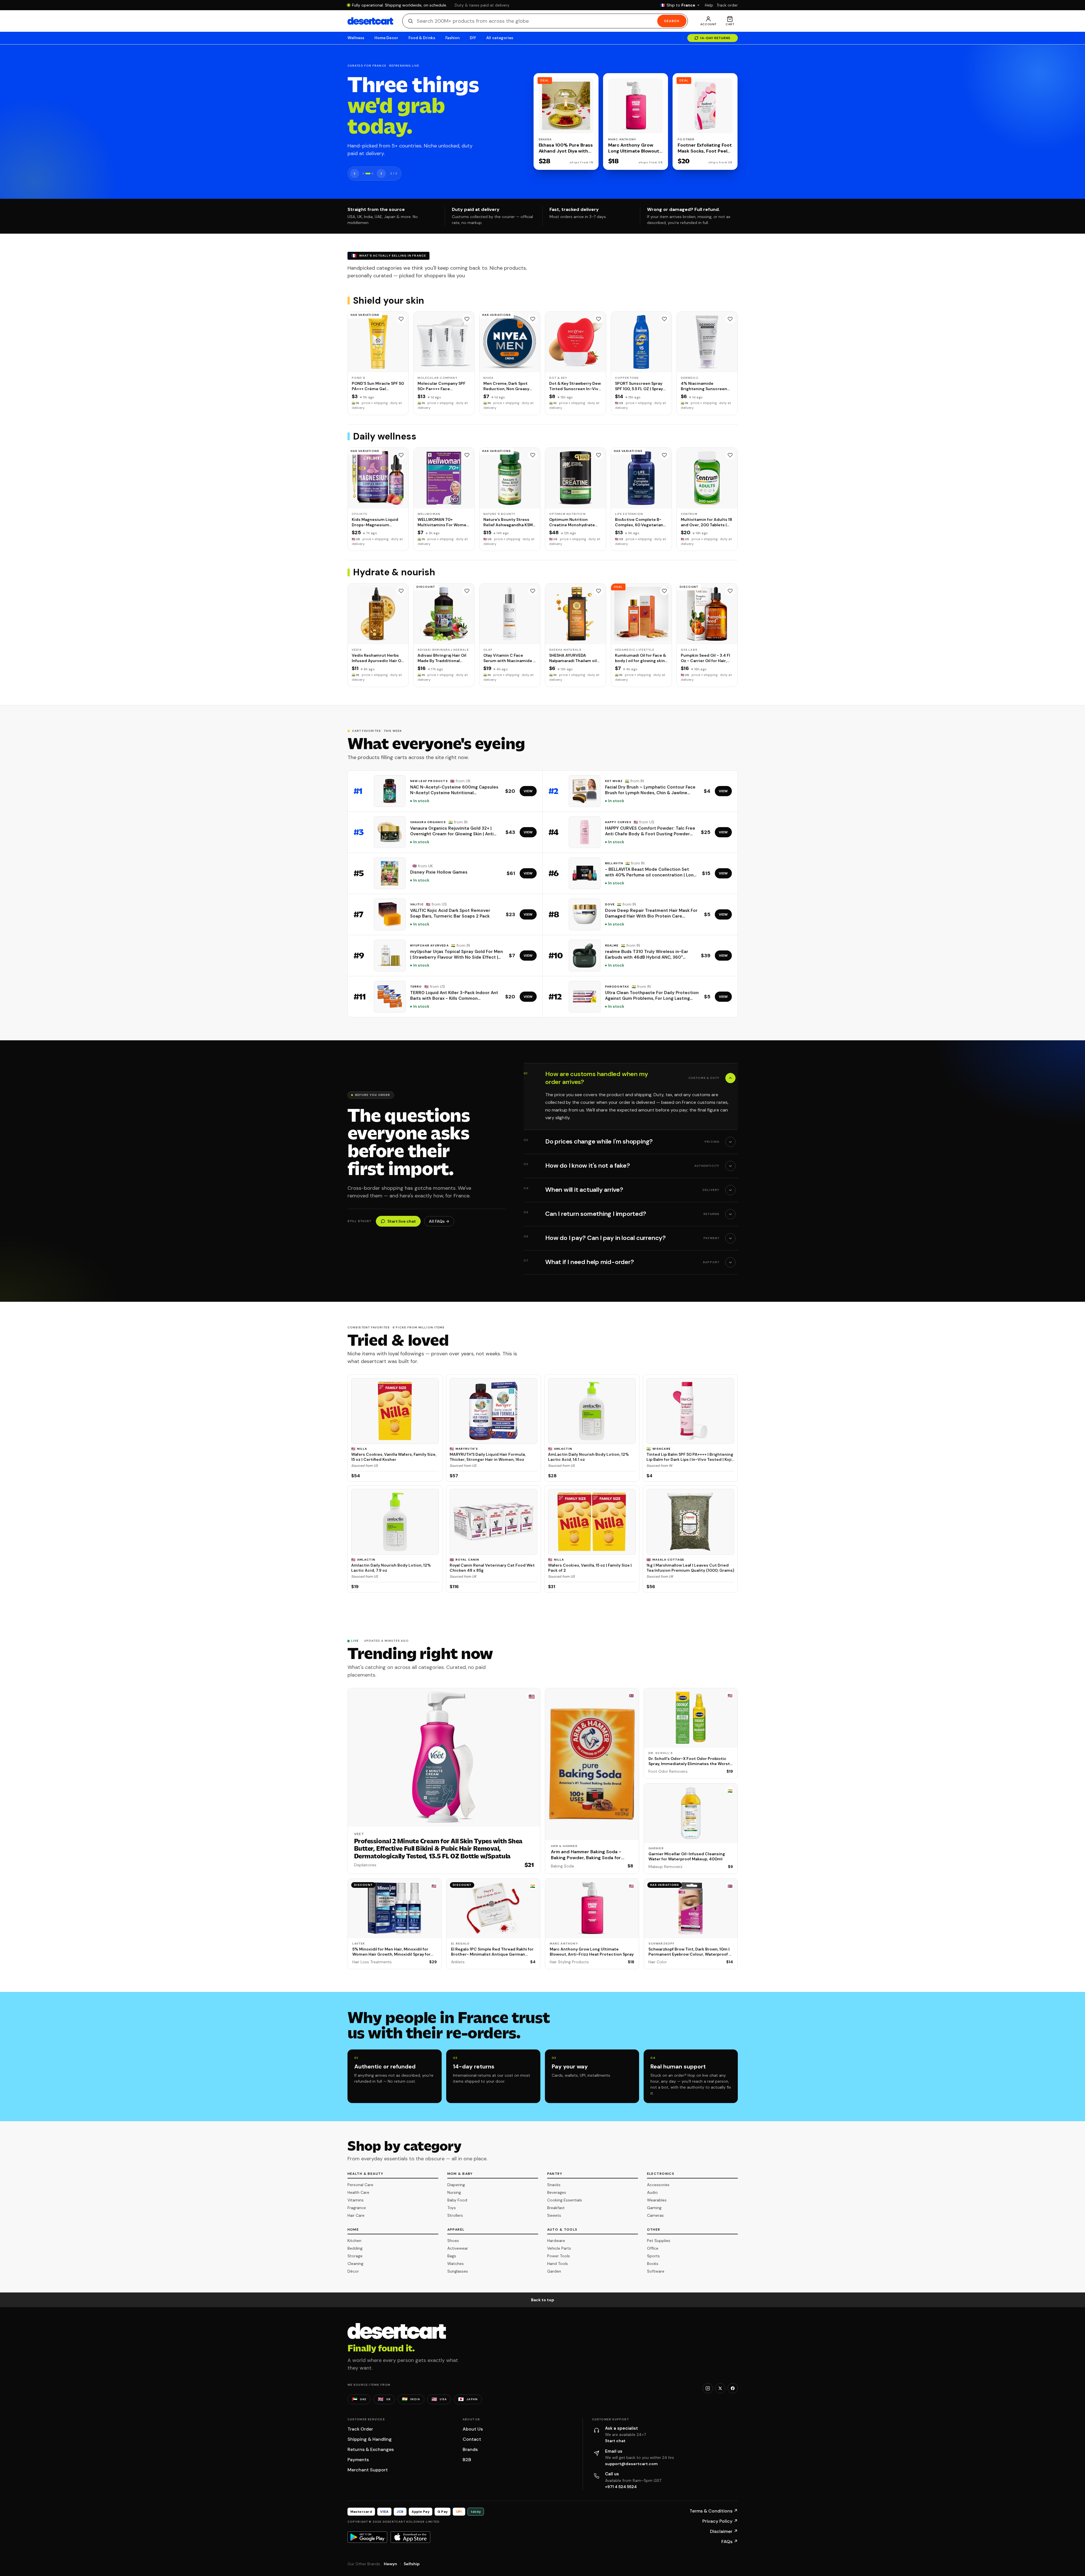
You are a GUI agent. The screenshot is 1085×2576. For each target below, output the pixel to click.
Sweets (554, 2215)
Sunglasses (458, 2271)
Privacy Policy (720, 2521)
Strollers (455, 2215)
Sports (653, 2256)
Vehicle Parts (559, 2248)
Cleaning (355, 2264)
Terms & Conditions (714, 2511)
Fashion (452, 38)
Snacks (554, 2185)
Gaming (654, 2208)
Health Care (358, 2192)
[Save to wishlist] (401, 319)
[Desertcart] (370, 21)
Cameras (655, 2215)
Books (653, 2264)
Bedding (355, 2248)
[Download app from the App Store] (410, 2537)
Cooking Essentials (565, 2200)
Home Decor (386, 38)
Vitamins (356, 2200)
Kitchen (354, 2241)
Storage (355, 2256)
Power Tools (559, 2256)
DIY (473, 38)
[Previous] (355, 174)
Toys (452, 2208)
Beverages (557, 2192)
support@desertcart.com (631, 2464)
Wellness (356, 38)
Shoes (453, 2241)
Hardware (556, 2241)
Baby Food (457, 2200)
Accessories (658, 2185)
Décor (353, 2271)
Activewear (458, 2248)
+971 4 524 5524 (621, 2487)
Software (656, 2271)
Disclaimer (724, 2531)
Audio (652, 2192)
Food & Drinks (422, 38)
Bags (452, 2256)
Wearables (657, 2200)
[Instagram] (708, 2388)
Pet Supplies (659, 2241)
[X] (720, 2388)
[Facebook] (733, 2388)
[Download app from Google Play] (367, 2537)
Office (653, 2248)
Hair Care (356, 2215)
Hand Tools (558, 2264)
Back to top (543, 2300)
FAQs (730, 2542)
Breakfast (556, 2208)
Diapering (456, 2185)
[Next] (381, 174)
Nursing (454, 2192)
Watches (456, 2264)
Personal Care (360, 2185)
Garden (554, 2271)
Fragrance (357, 2208)
